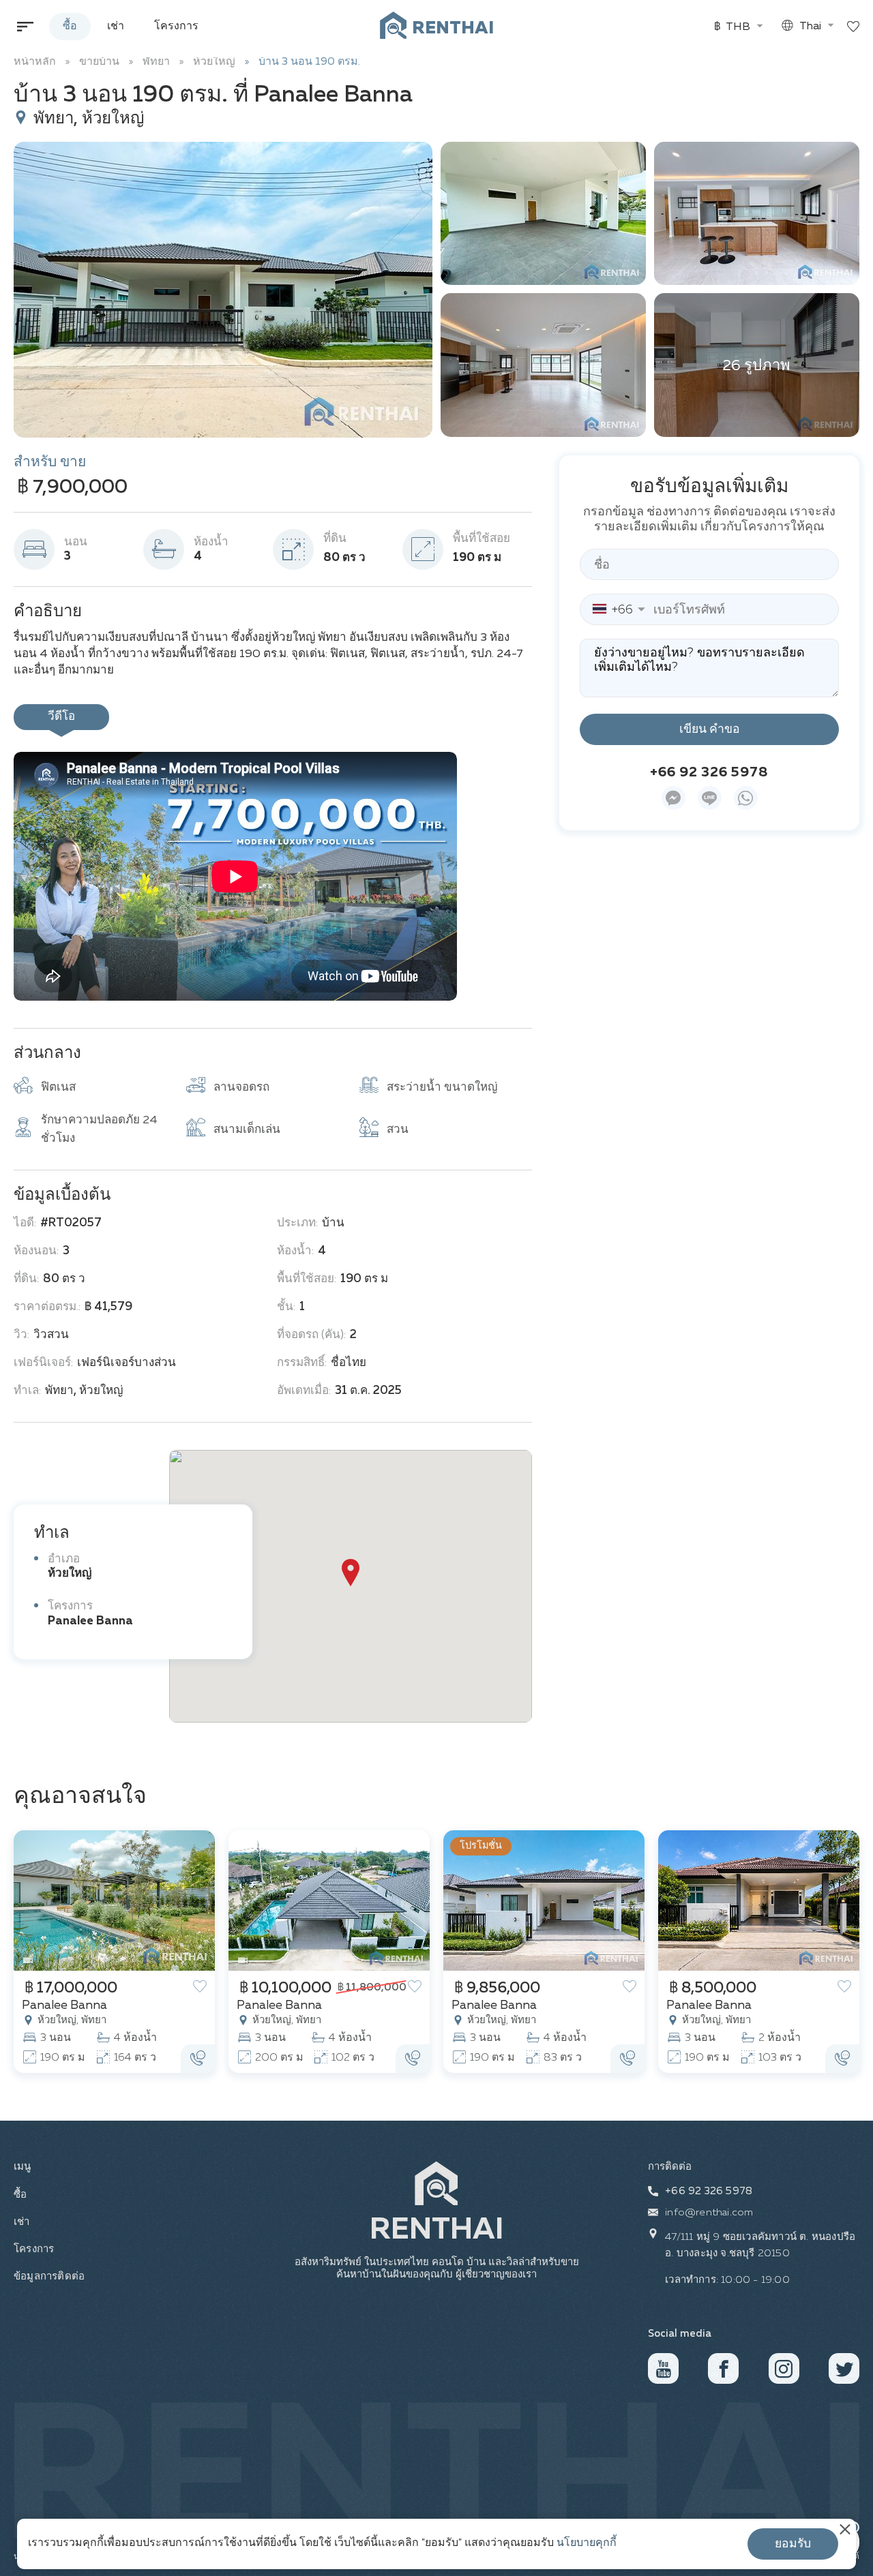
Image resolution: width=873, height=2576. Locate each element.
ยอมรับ (793, 2544)
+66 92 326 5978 (709, 772)
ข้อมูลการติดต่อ (45, 2276)
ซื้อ (70, 27)
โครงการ (176, 27)
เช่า (116, 27)
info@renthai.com (709, 2212)
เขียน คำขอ (710, 729)
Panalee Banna (90, 1621)
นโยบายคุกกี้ (587, 2543)
